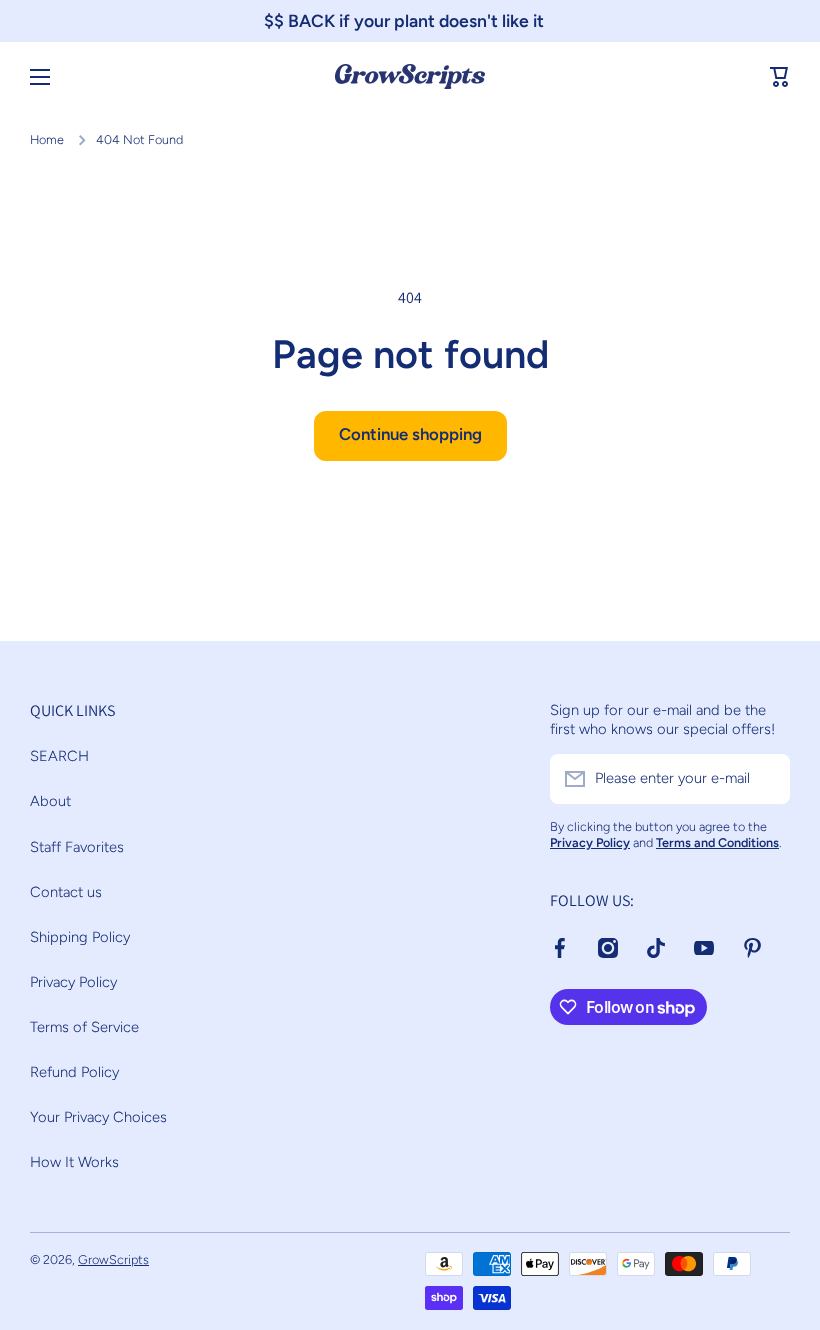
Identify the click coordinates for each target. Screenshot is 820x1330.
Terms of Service (84, 1027)
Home (47, 139)
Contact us (66, 892)
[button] (780, 77)
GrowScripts (113, 1259)
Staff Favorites (77, 847)
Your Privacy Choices (98, 1117)
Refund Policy (74, 1072)
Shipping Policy (80, 937)
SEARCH (59, 756)
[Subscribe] (765, 779)
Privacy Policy (73, 982)
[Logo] (410, 76)
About (50, 801)
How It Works (74, 1162)
